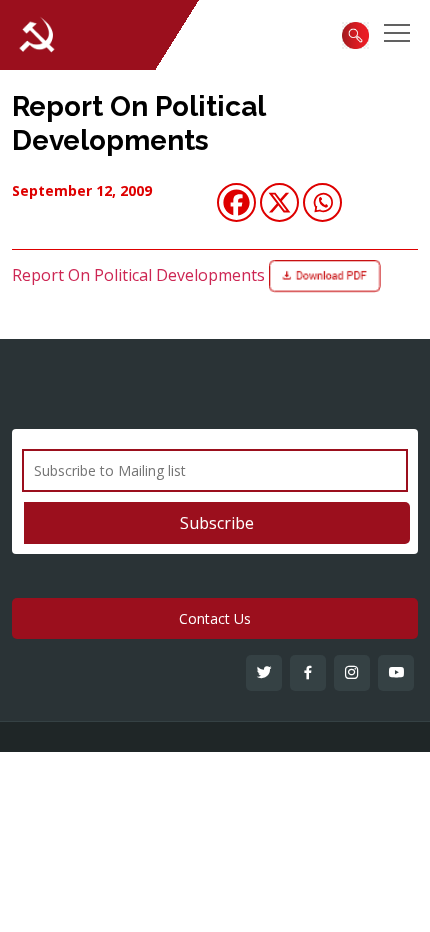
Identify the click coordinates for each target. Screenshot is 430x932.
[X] (279, 202)
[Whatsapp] (322, 202)
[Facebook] (236, 202)
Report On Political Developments (138, 123)
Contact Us (215, 618)
